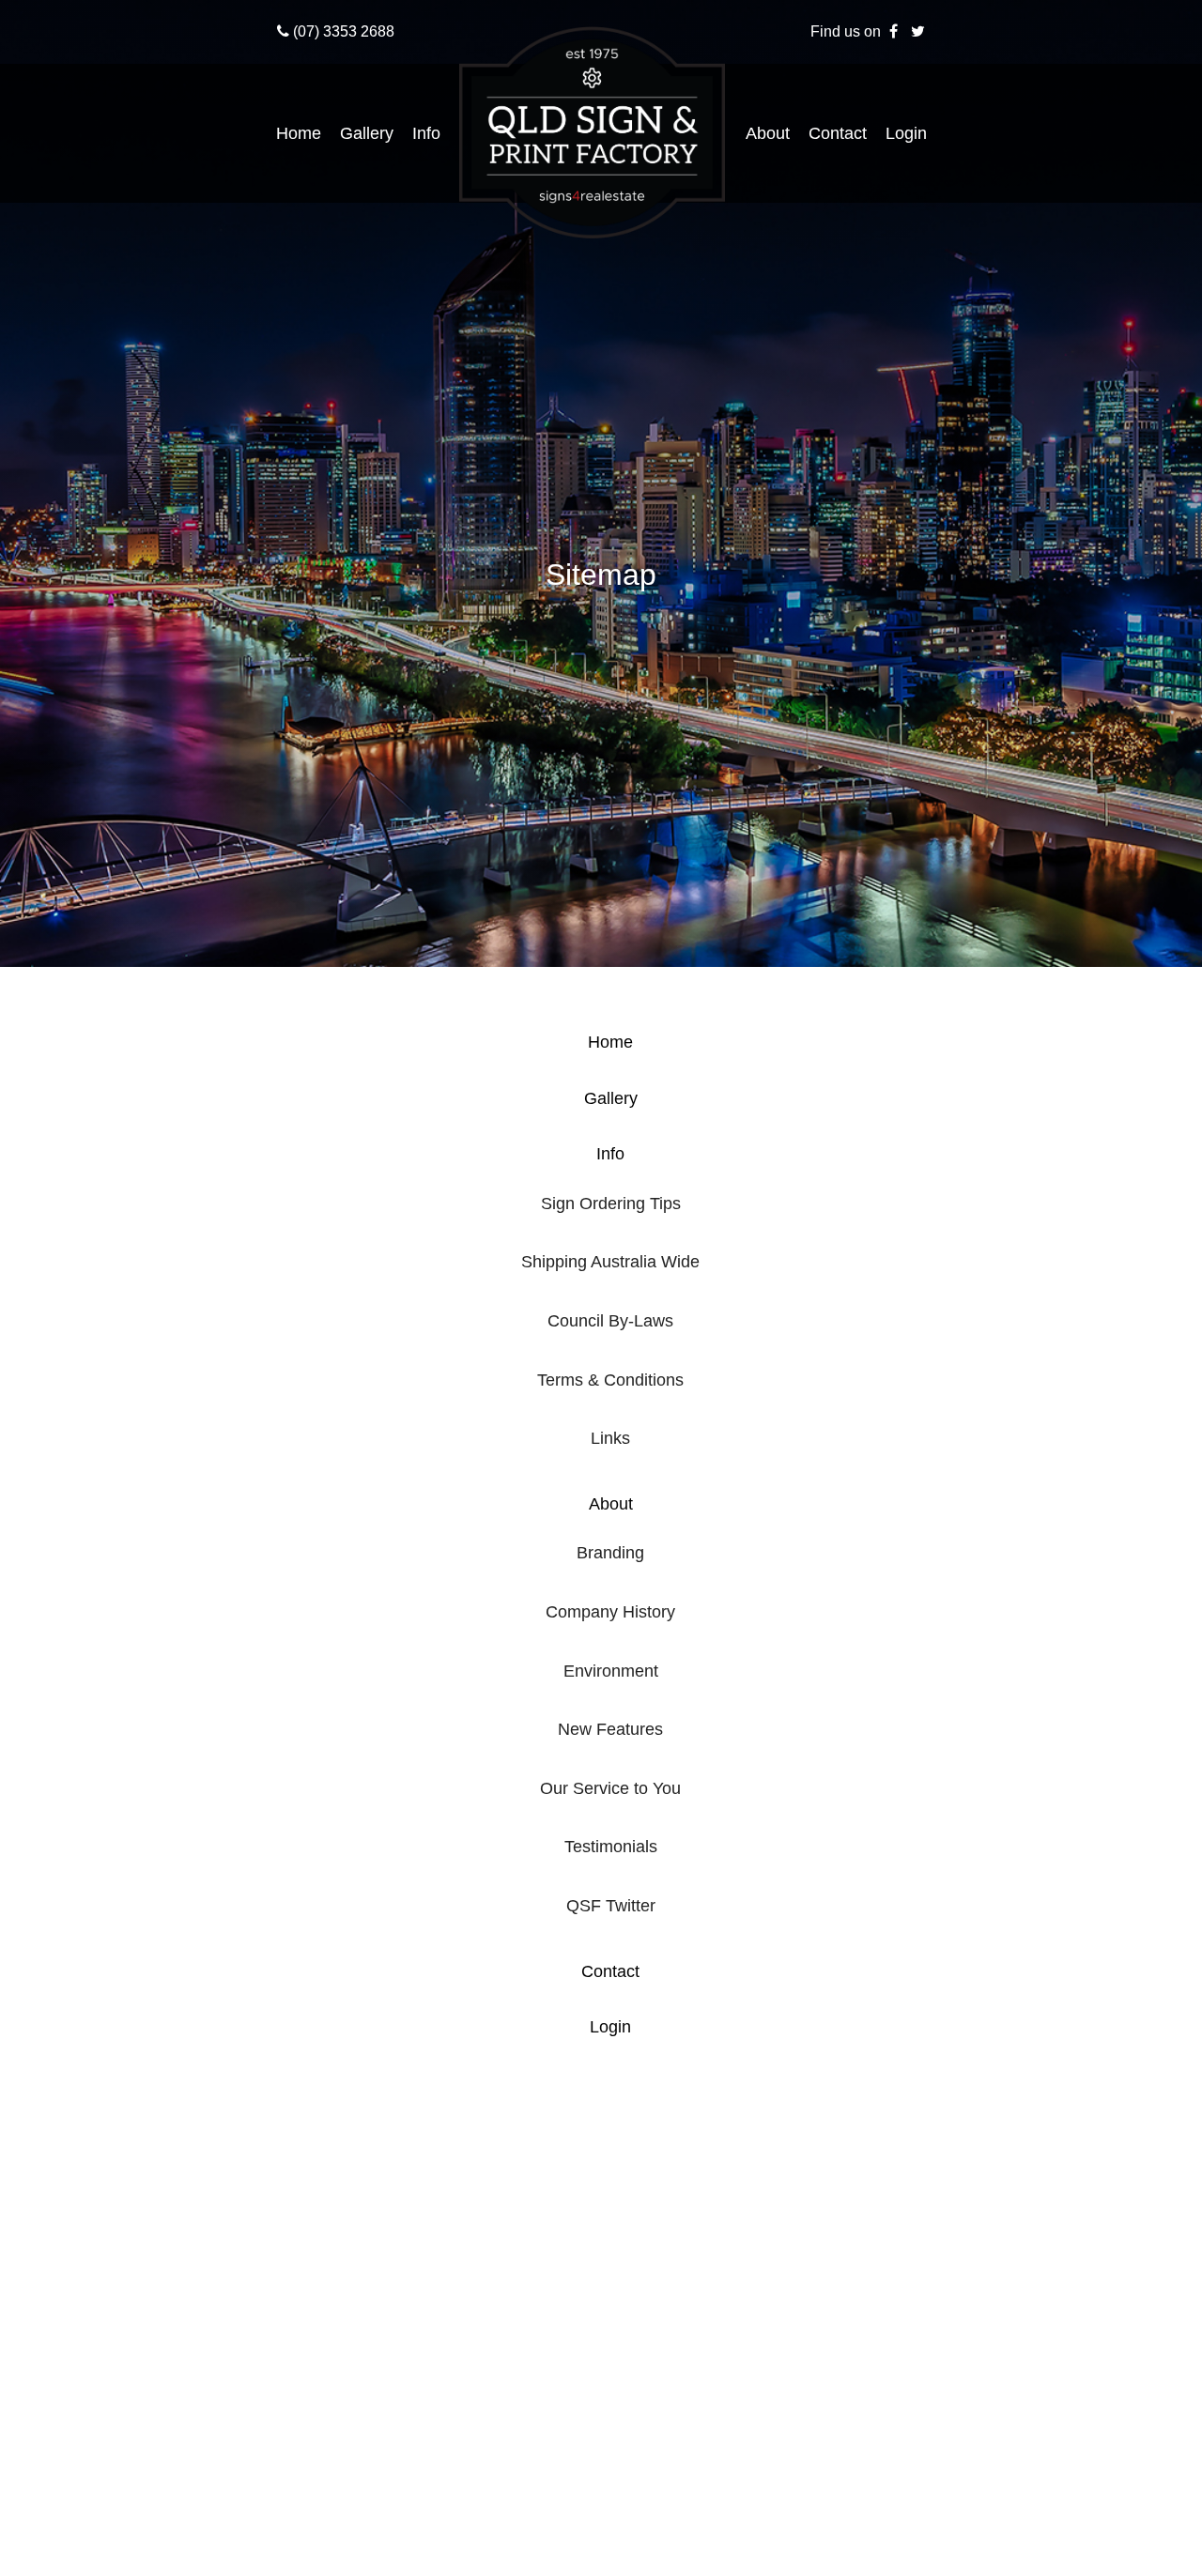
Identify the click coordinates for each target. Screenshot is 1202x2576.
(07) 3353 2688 (342, 31)
